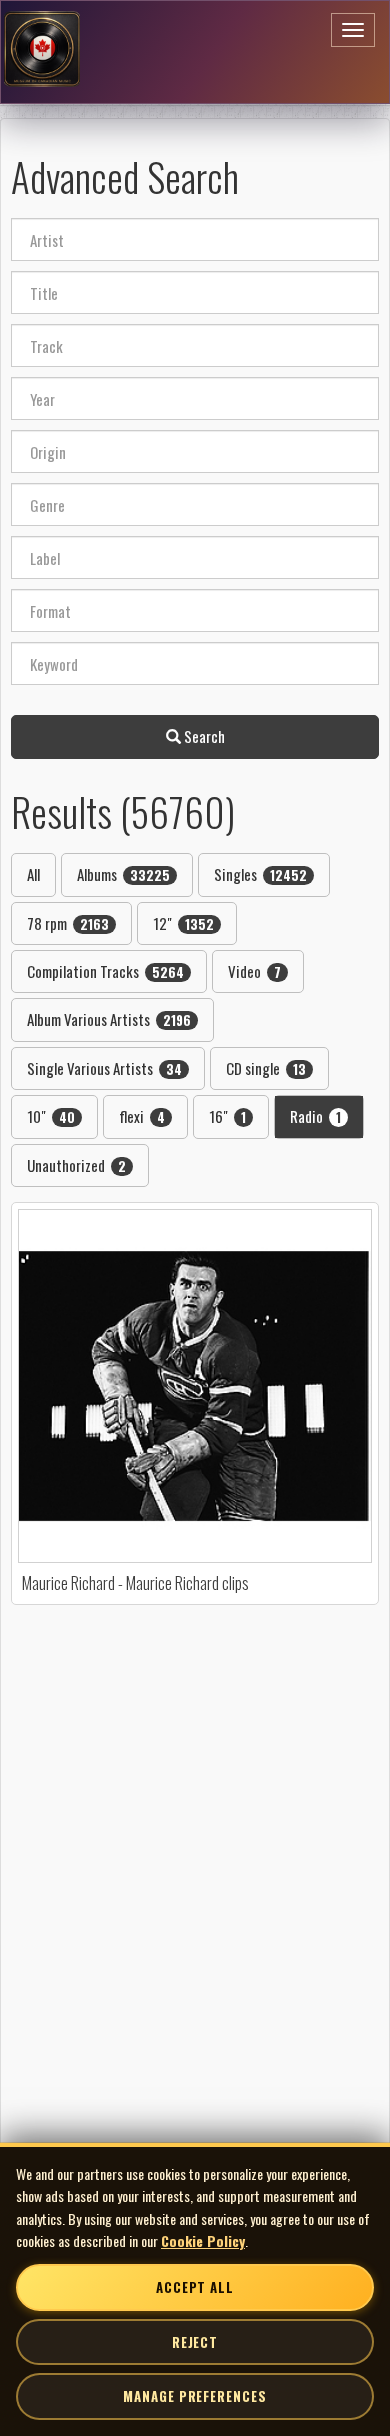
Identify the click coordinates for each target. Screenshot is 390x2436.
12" (183, 923)
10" (51, 1116)
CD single (266, 1068)
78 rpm (68, 923)
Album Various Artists (109, 1019)
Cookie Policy (203, 2240)
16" (227, 1116)
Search (203, 736)
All (33, 874)
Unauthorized (76, 1165)
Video (254, 971)
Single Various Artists (104, 1068)
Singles (260, 874)
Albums (123, 874)
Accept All (195, 2287)
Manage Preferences (194, 2396)
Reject (195, 2342)
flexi (142, 1116)
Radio (315, 1116)
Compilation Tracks (105, 971)
